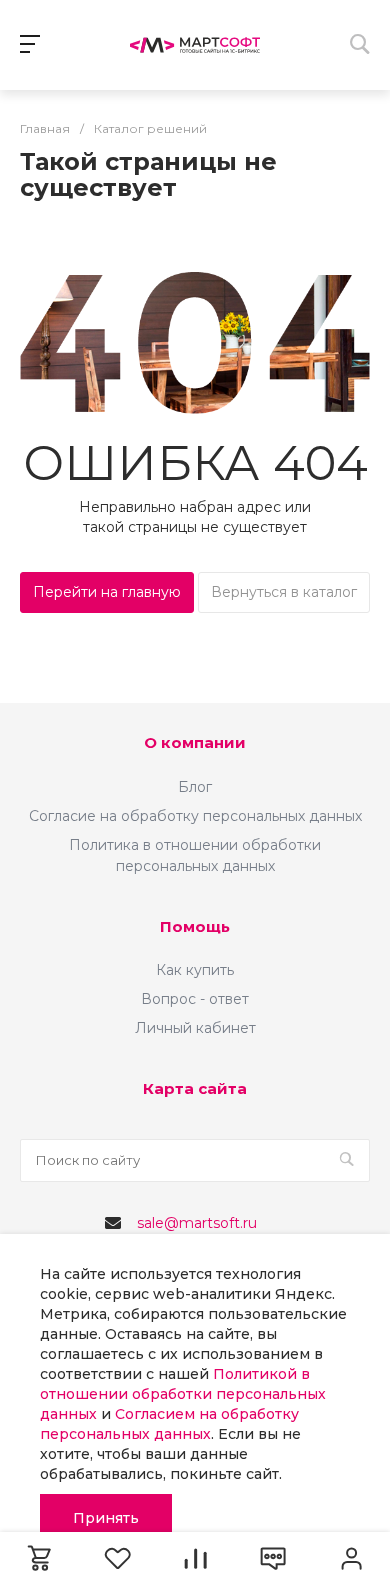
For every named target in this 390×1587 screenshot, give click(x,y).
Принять (106, 1518)
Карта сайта (195, 1088)
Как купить (195, 970)
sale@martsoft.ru (197, 1223)
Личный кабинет (195, 1028)
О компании (195, 742)
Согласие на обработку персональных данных (195, 816)
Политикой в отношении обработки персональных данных (183, 1394)
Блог (195, 787)
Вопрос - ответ (195, 999)
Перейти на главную (107, 592)
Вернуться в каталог (284, 592)
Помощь (195, 926)
